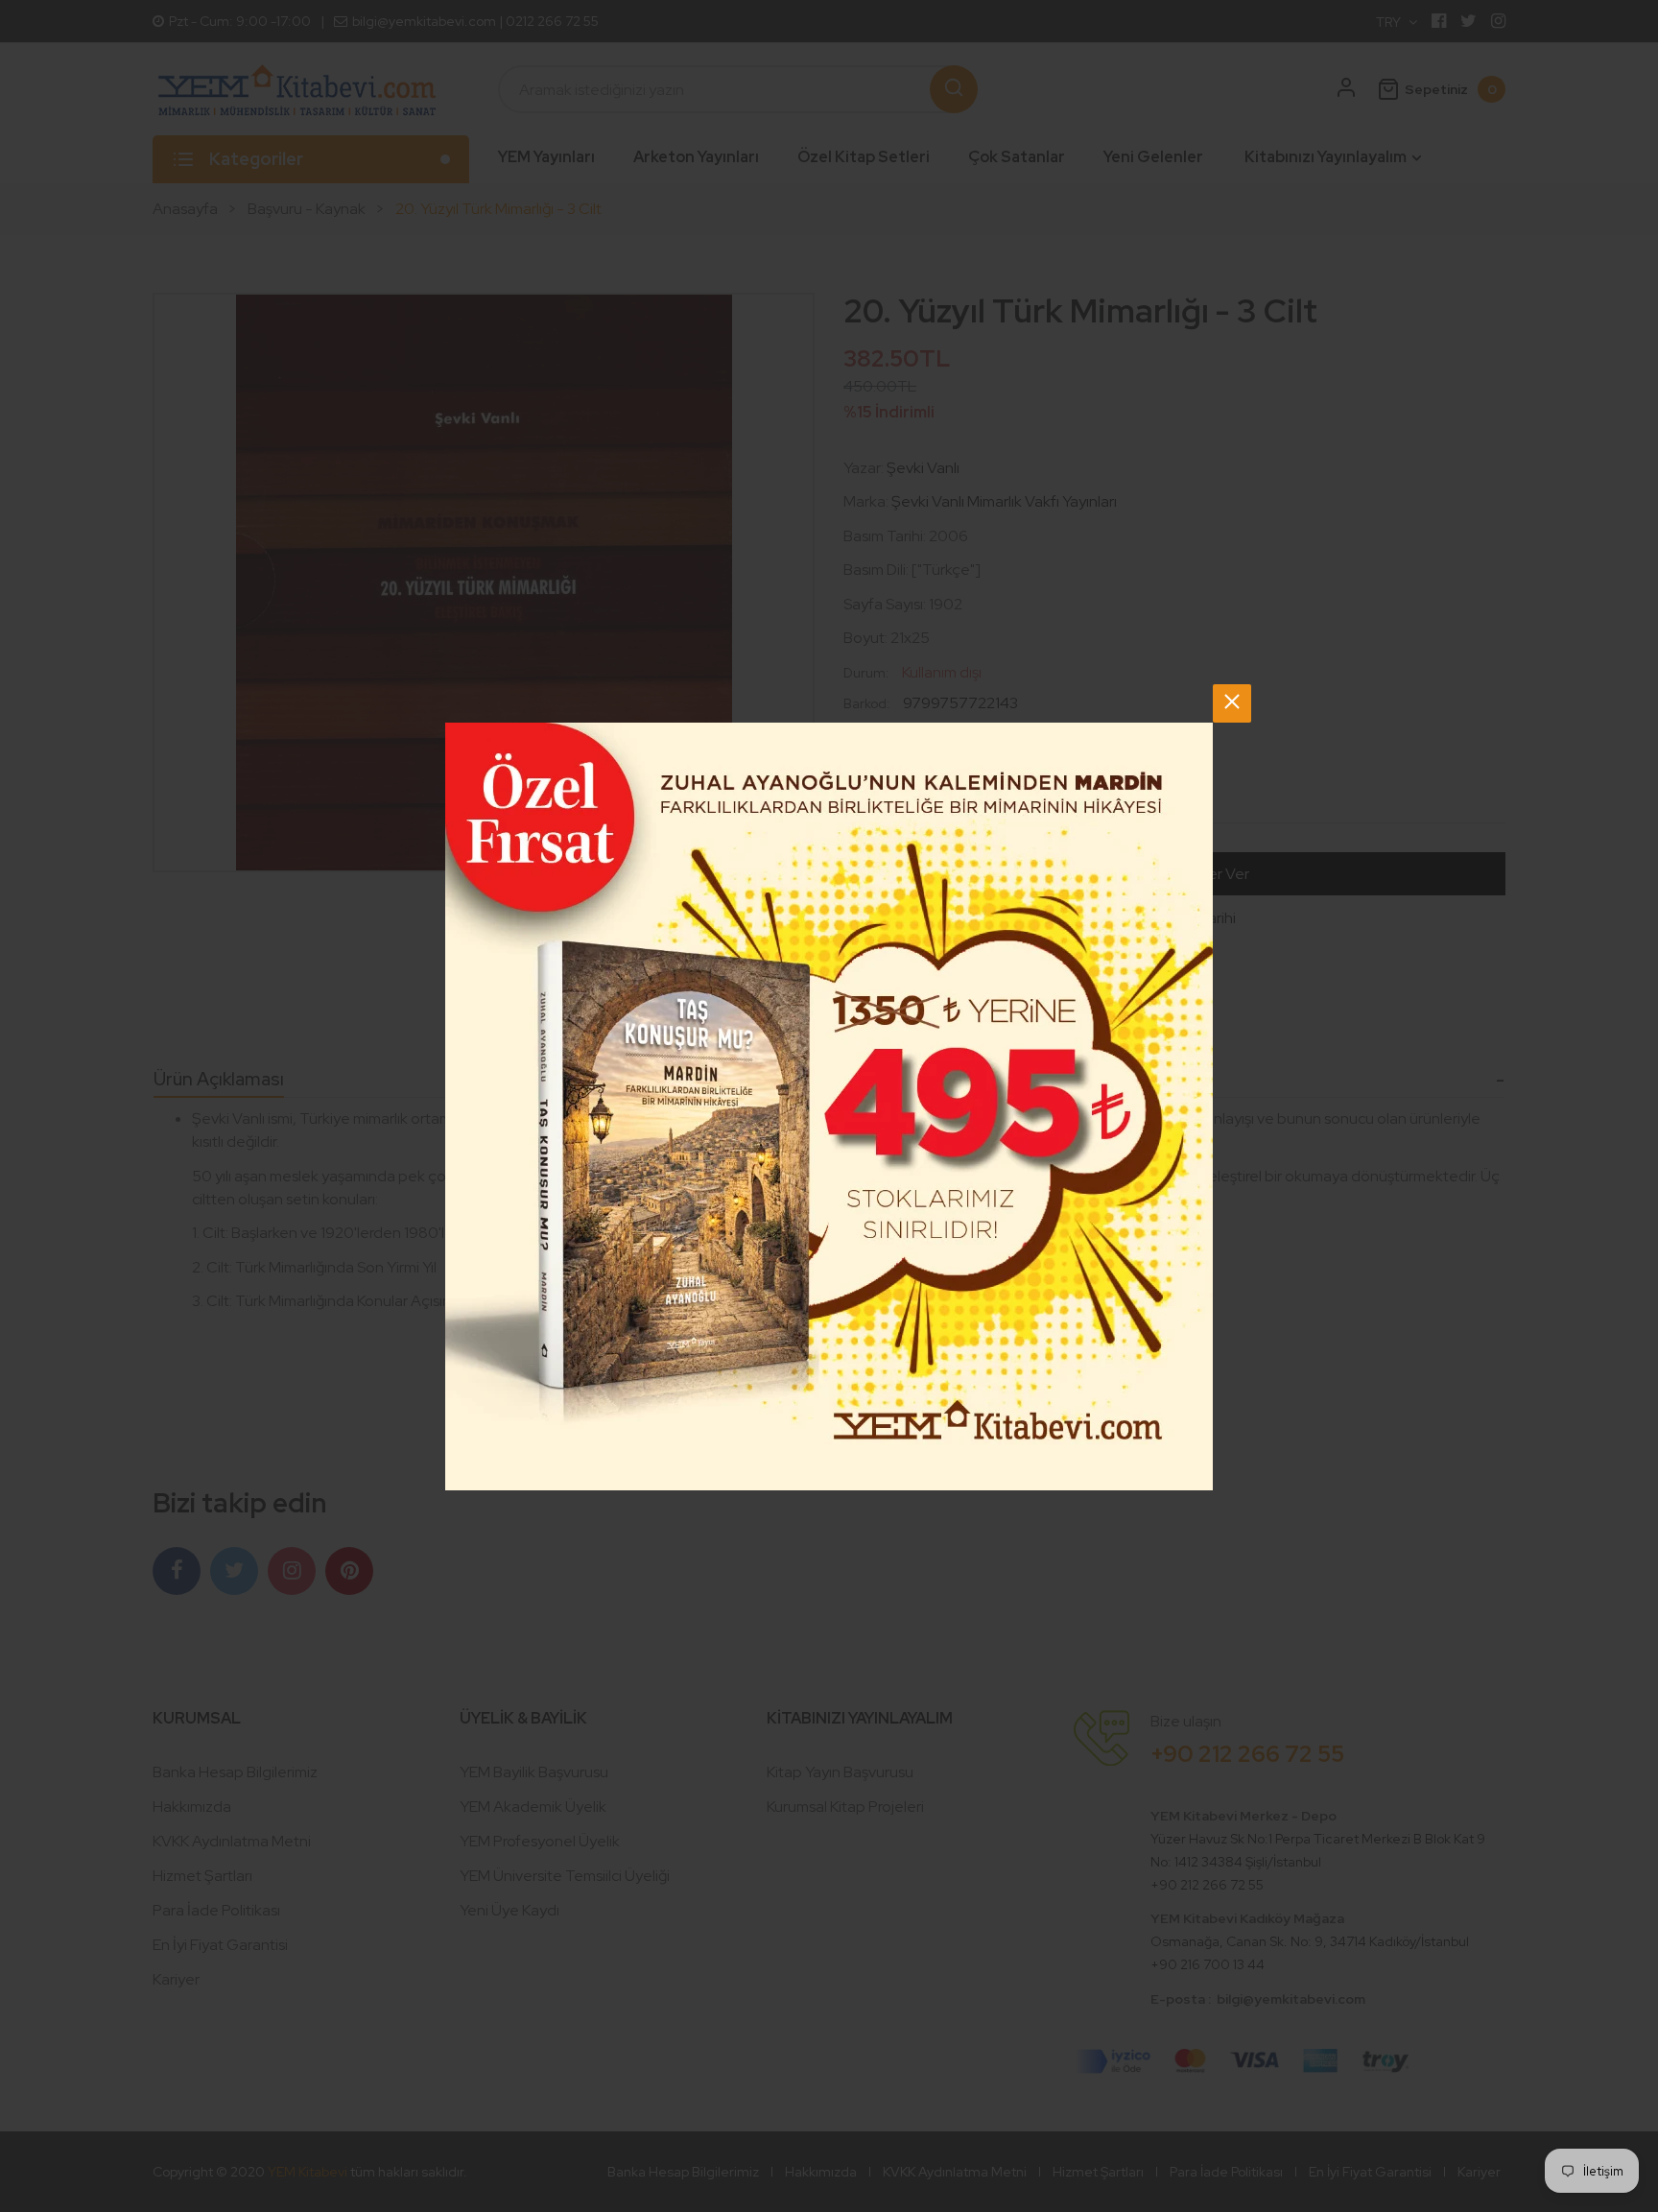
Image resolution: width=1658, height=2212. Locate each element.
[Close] (1232, 703)
